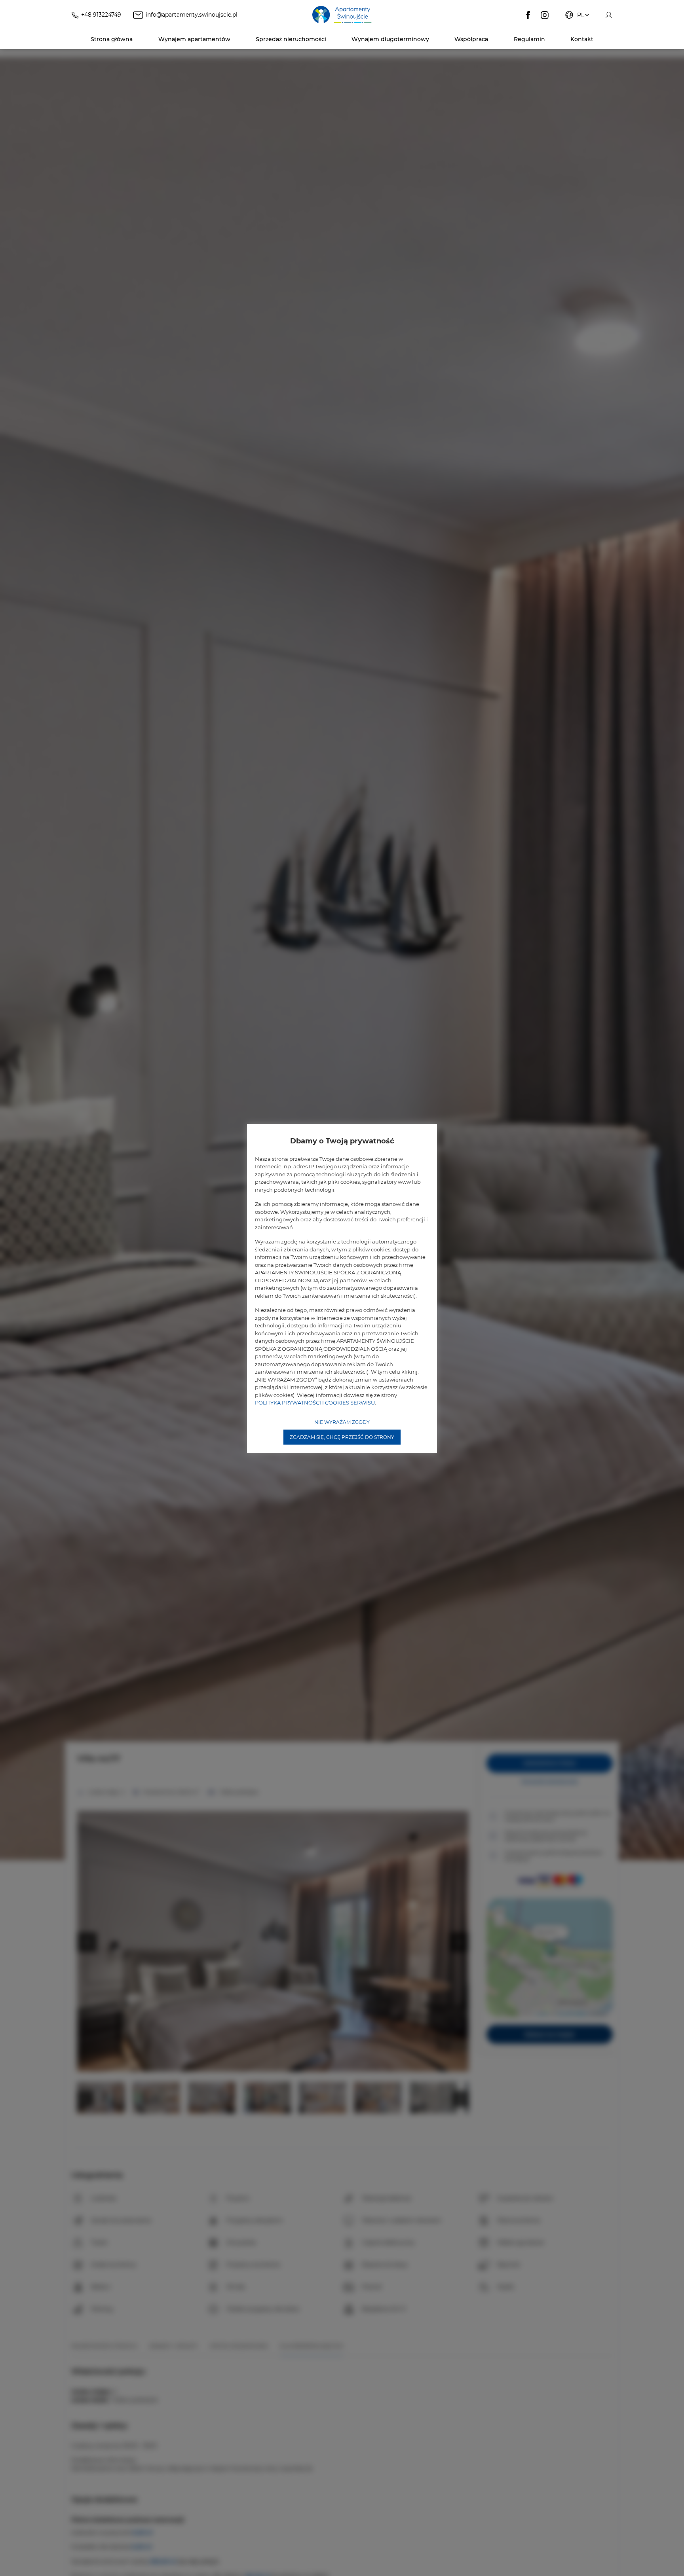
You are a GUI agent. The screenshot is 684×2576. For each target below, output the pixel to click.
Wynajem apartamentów (194, 39)
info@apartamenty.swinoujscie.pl (192, 15)
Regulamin (529, 39)
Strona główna (112, 39)
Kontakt (582, 39)
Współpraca (471, 39)
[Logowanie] (609, 15)
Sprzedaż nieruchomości (291, 39)
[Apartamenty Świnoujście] (342, 15)
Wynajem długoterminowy (390, 39)
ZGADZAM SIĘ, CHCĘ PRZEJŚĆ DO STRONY (342, 1437)
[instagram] (545, 15)
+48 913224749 (101, 15)
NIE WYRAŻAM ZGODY (342, 1422)
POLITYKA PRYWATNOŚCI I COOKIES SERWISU (315, 1403)
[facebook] (528, 15)
